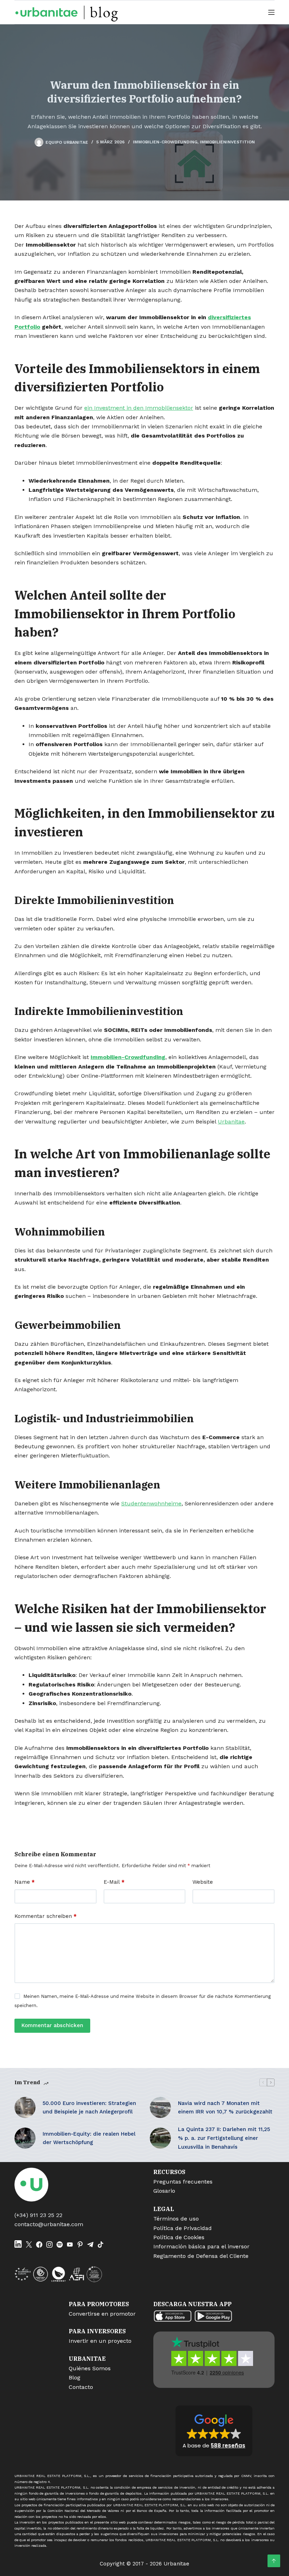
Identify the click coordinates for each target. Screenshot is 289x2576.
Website (203, 1882)
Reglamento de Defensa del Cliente (201, 2256)
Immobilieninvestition (227, 142)
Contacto (81, 2387)
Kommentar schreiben (45, 1916)
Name (24, 1882)
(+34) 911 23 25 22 (38, 2215)
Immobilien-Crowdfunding (165, 142)
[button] (214, 2431)
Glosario (164, 2191)
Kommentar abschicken (52, 2025)
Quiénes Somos (90, 2368)
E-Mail (114, 1882)
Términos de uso (176, 2219)
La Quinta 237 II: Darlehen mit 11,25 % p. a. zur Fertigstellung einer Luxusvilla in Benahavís (224, 2138)
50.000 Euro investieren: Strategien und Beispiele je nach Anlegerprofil (89, 2108)
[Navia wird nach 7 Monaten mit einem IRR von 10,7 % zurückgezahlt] (160, 2107)
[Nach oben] (274, 2561)
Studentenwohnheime (151, 1503)
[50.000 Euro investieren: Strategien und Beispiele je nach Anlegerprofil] (25, 2107)
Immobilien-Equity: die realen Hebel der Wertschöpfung (89, 2138)
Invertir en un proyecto (100, 2341)
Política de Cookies (179, 2237)
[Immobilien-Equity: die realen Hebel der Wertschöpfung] (25, 2138)
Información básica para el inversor (201, 2246)
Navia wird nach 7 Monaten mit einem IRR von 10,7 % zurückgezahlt (225, 2108)
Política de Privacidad (183, 2228)
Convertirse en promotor (102, 2314)
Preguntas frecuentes (183, 2182)
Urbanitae (231, 1122)
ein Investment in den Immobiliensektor (139, 408)
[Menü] (271, 12)
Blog (75, 2377)
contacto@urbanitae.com (49, 2224)
